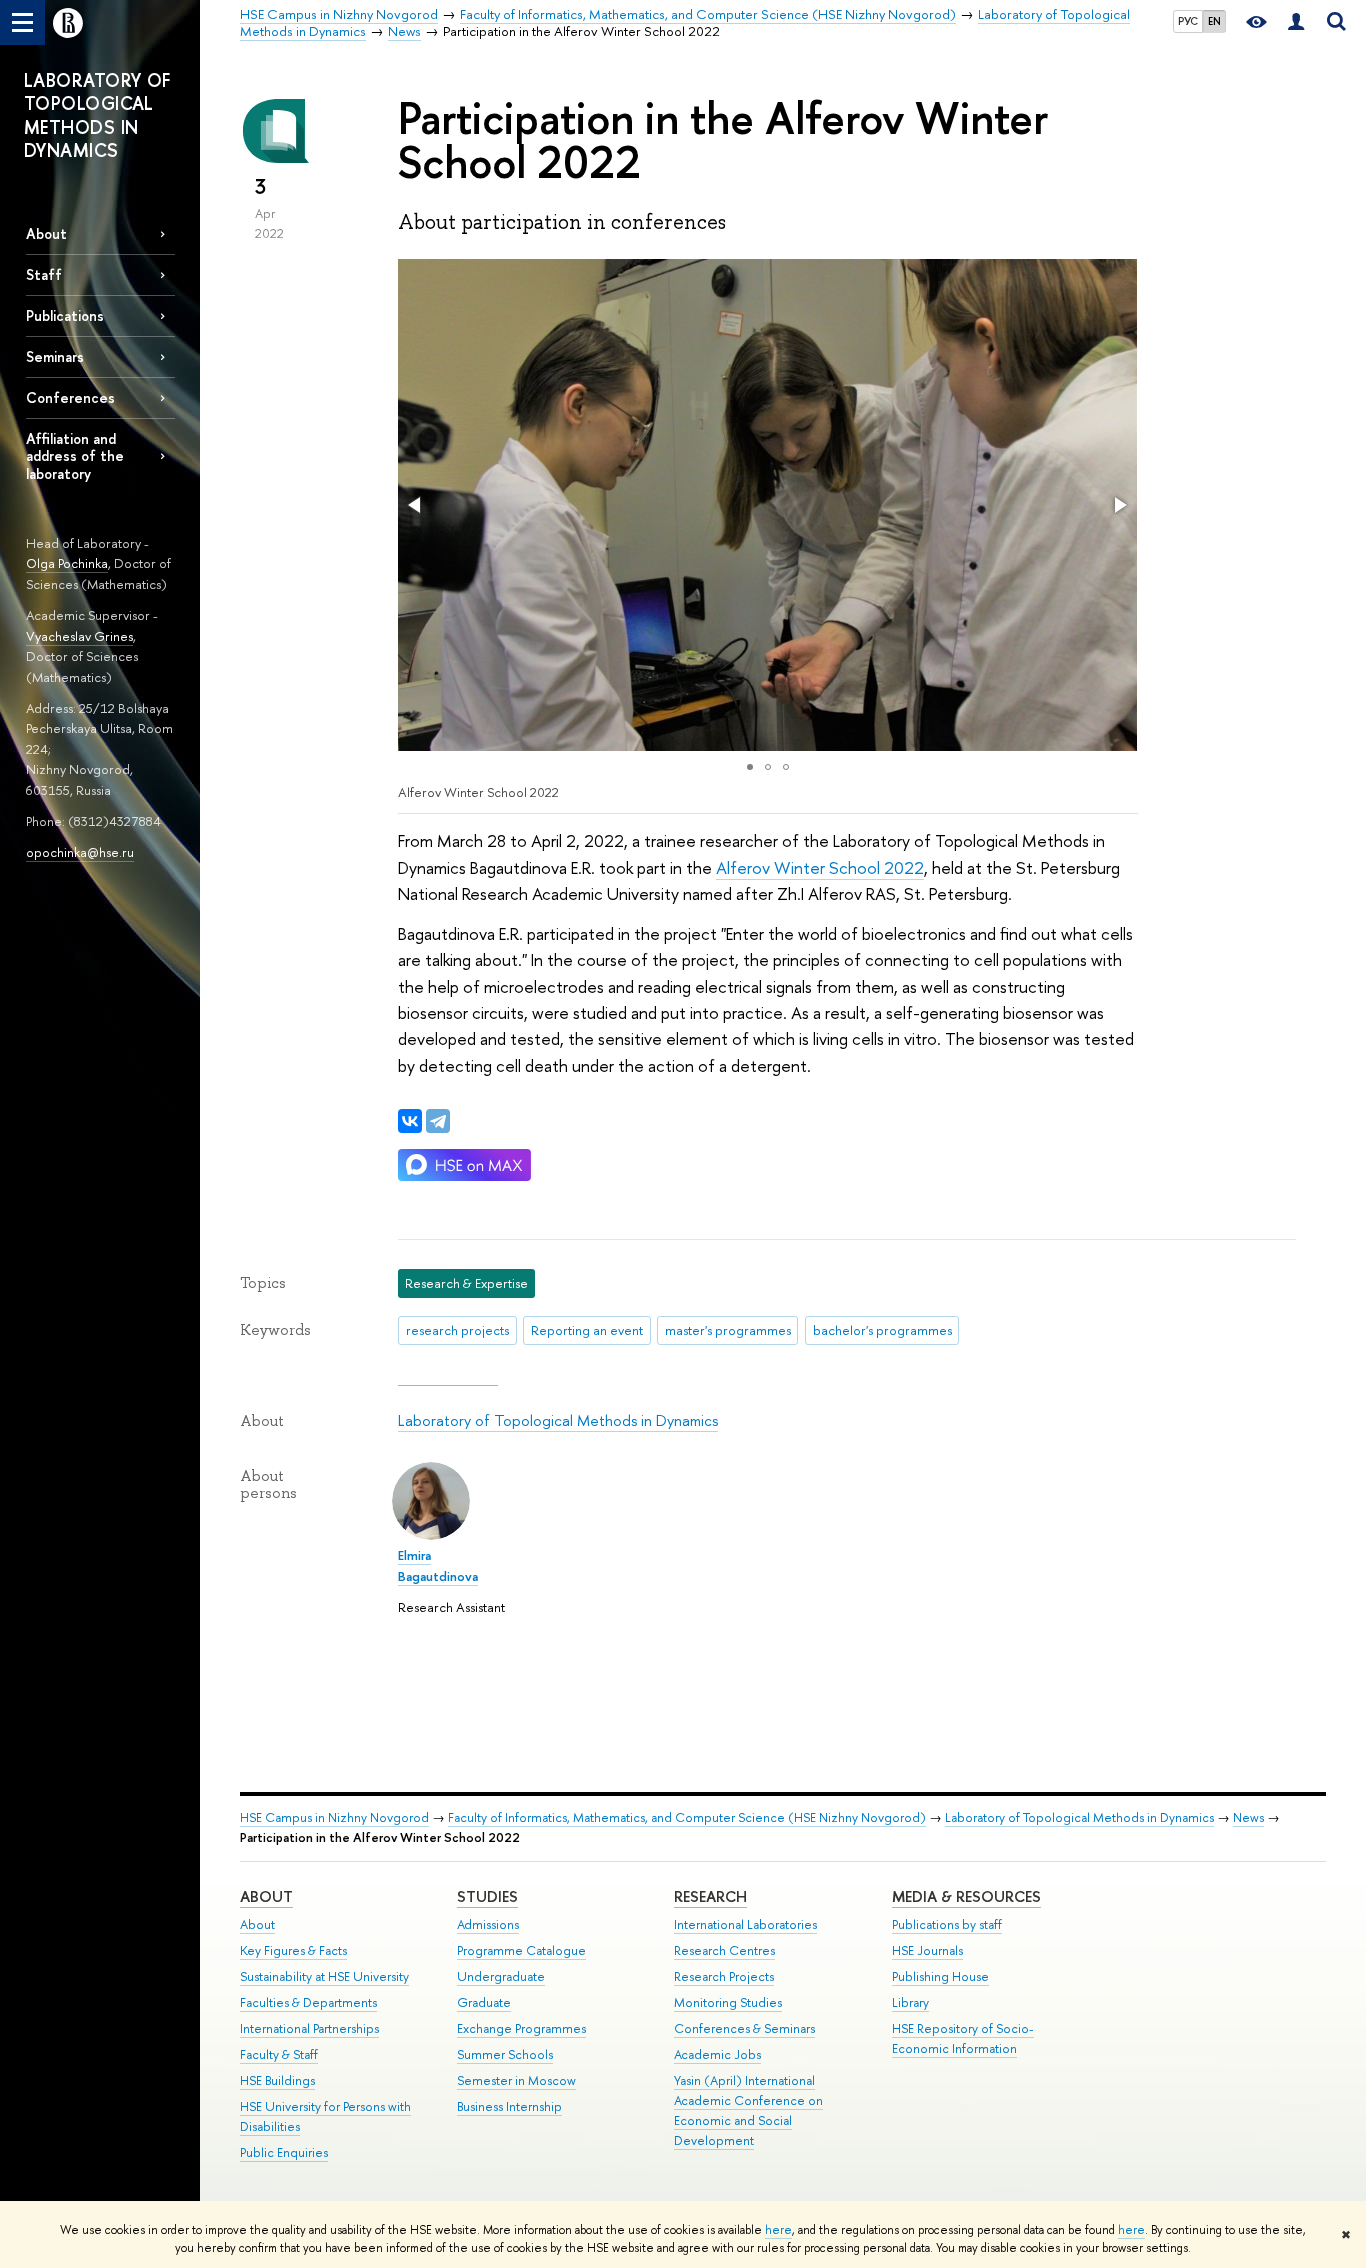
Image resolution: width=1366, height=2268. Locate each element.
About (46, 233)
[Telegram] (438, 1121)
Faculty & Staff (279, 2054)
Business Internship (509, 2106)
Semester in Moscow (516, 2080)
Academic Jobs (717, 2054)
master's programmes (728, 1330)
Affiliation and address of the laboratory (75, 455)
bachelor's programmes (882, 1330)
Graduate (484, 2002)
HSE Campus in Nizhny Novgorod (334, 1817)
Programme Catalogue (521, 1950)
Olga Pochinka (67, 563)
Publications (65, 315)
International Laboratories (745, 1924)
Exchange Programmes (521, 2028)
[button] (416, 505)
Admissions (488, 1924)
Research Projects (724, 1976)
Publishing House (940, 1976)
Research (710, 1896)
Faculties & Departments (308, 2002)
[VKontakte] (410, 1121)
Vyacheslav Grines (79, 636)
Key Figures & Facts (293, 1950)
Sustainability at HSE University (324, 1976)
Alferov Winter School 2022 (820, 867)
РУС (1188, 21)
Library (910, 2002)
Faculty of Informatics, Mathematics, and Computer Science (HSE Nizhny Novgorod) (687, 1817)
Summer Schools (505, 2054)
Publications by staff (947, 1924)
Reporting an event (587, 1330)
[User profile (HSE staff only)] (1296, 22)
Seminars (55, 356)
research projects (457, 1330)
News (1248, 1817)
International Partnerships (309, 2028)
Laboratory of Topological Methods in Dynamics (558, 1420)
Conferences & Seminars (744, 2028)
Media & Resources (966, 1896)
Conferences (70, 397)
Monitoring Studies (728, 2002)
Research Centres (724, 1950)
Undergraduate (501, 1976)
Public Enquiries (284, 2152)
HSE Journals (927, 1950)
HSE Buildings (277, 2080)
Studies (487, 1896)
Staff (44, 274)
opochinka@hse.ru (80, 852)
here (778, 2230)
